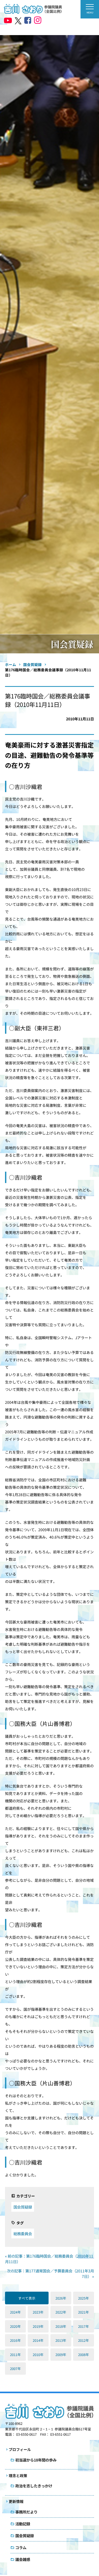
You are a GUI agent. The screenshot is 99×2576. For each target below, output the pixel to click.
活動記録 (23, 2524)
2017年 (84, 2326)
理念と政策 (18, 2476)
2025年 (84, 2298)
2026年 (61, 2298)
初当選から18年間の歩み (36, 2460)
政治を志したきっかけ (34, 2486)
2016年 (15, 2340)
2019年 (38, 2326)
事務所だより (26, 2512)
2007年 (15, 2369)
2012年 (84, 2340)
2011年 (15, 2355)
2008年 (84, 2355)
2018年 (61, 2326)
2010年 (38, 2355)
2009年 (61, 2355)
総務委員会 (23, 2233)
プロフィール (20, 2449)
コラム (21, 2547)
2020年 (15, 2326)
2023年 (38, 2312)
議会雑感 (23, 2559)
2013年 (61, 2340)
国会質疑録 (23, 2207)
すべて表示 (27, 2298)
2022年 (61, 2312)
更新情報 (16, 2501)
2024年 (15, 2312)
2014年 (38, 2340)
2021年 (84, 2312)
